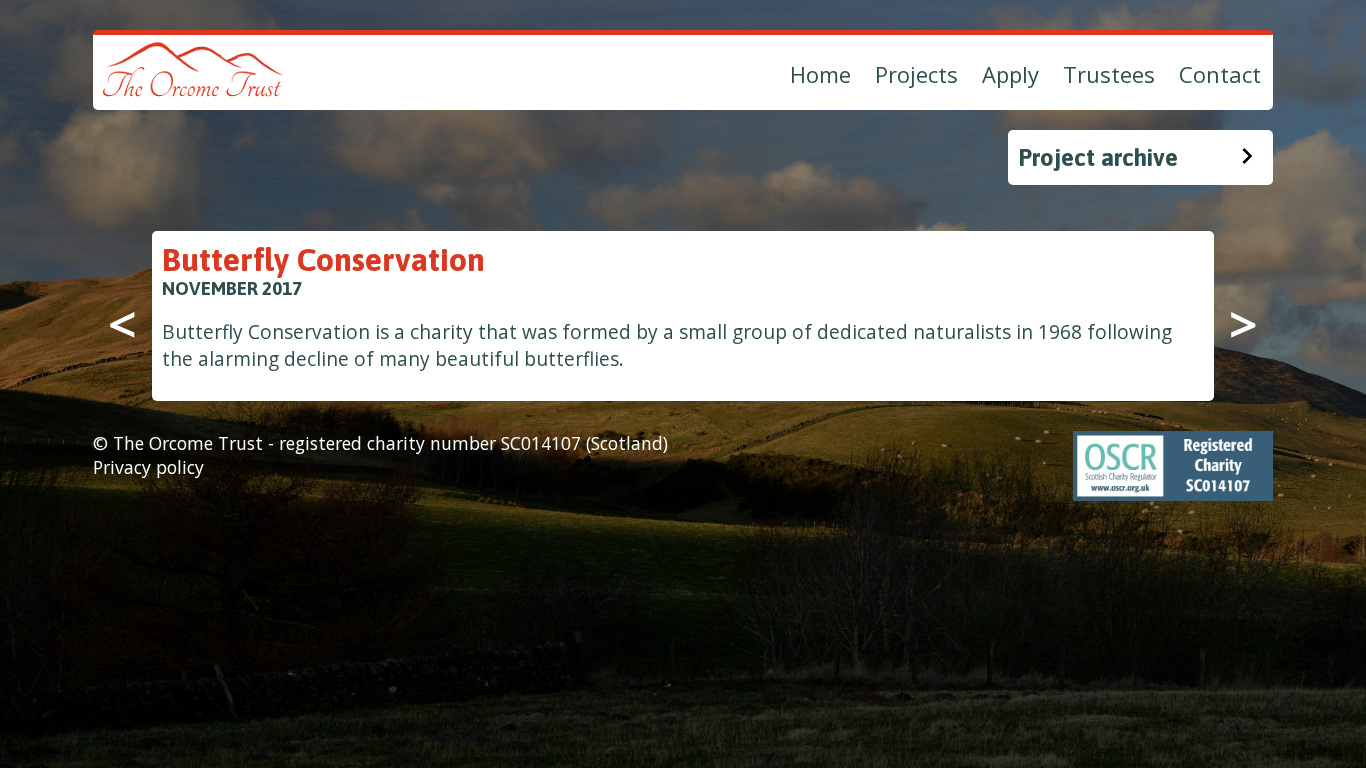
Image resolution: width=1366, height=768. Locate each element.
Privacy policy (148, 467)
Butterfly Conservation (323, 259)
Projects (916, 74)
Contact (1220, 74)
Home (820, 74)
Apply (1010, 74)
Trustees (1109, 74)
